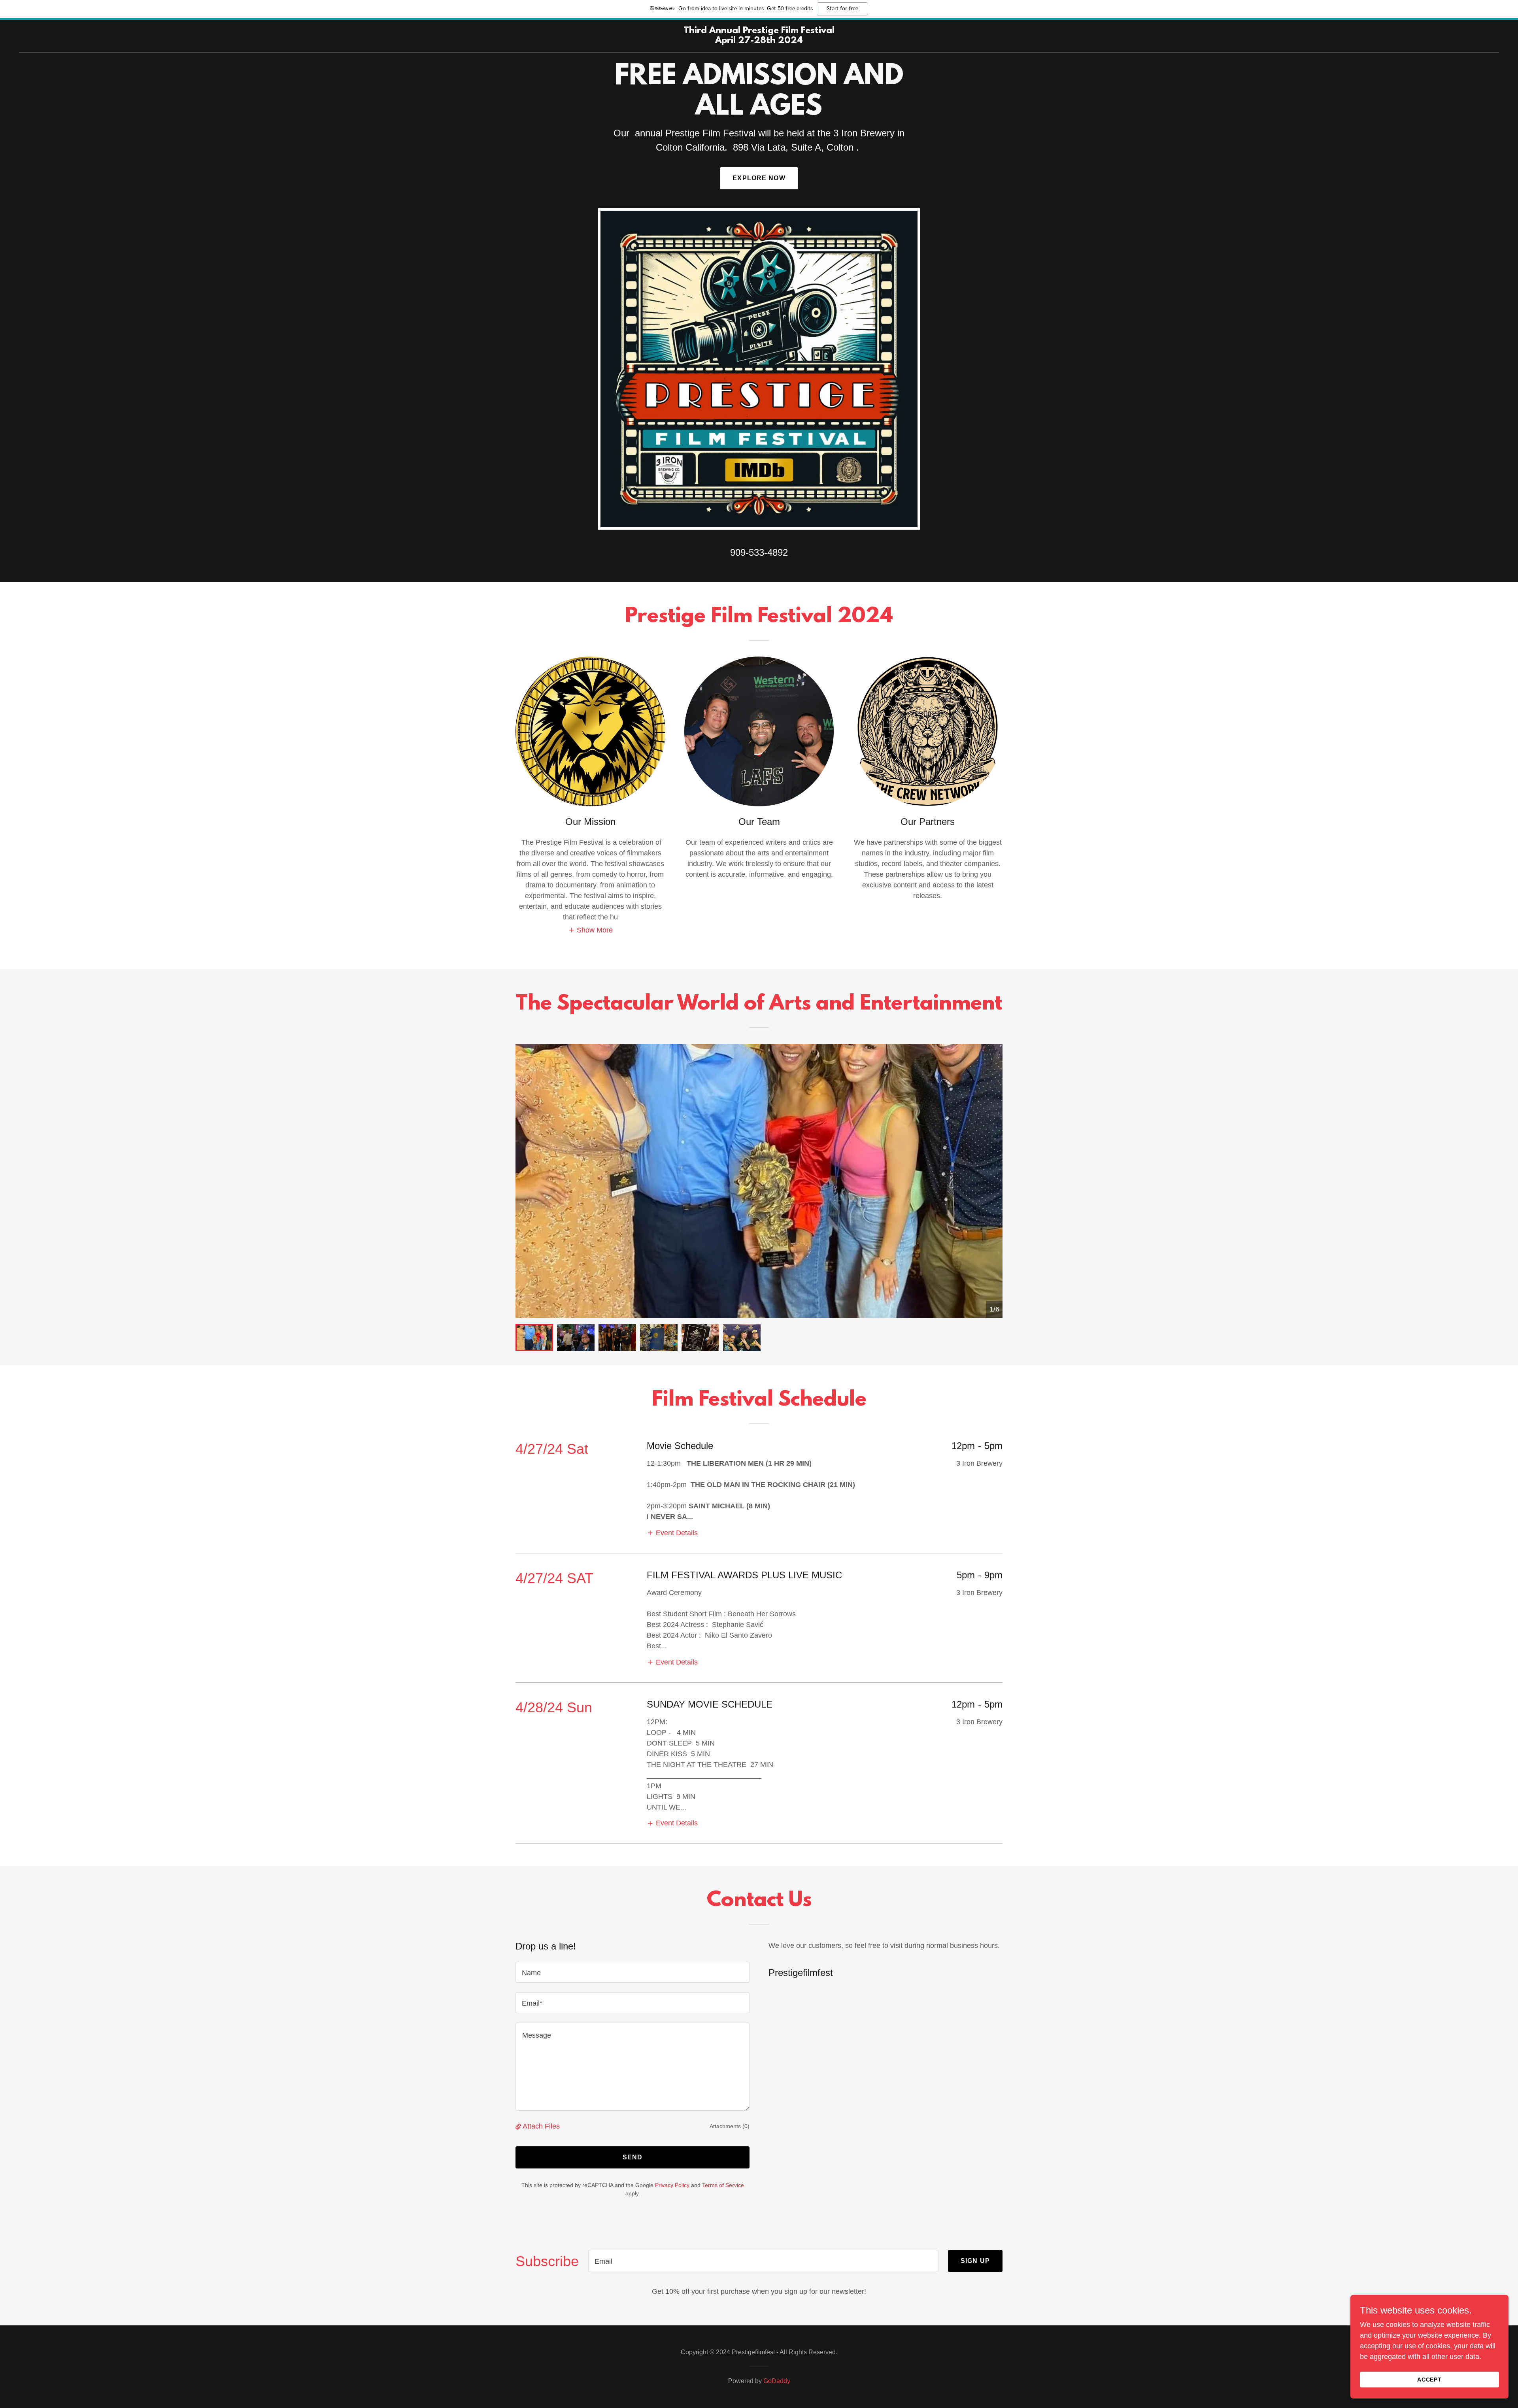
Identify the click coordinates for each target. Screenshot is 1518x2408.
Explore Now (759, 178)
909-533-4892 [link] (759, 552)
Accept (1430, 2380)
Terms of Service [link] (723, 2185)
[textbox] (632, 1972)
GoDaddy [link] (777, 2381)
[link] (759, 41)
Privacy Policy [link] (672, 2185)
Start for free (842, 9)
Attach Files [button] (541, 2126)
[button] (591, 930)
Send (633, 2157)
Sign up (975, 2261)
